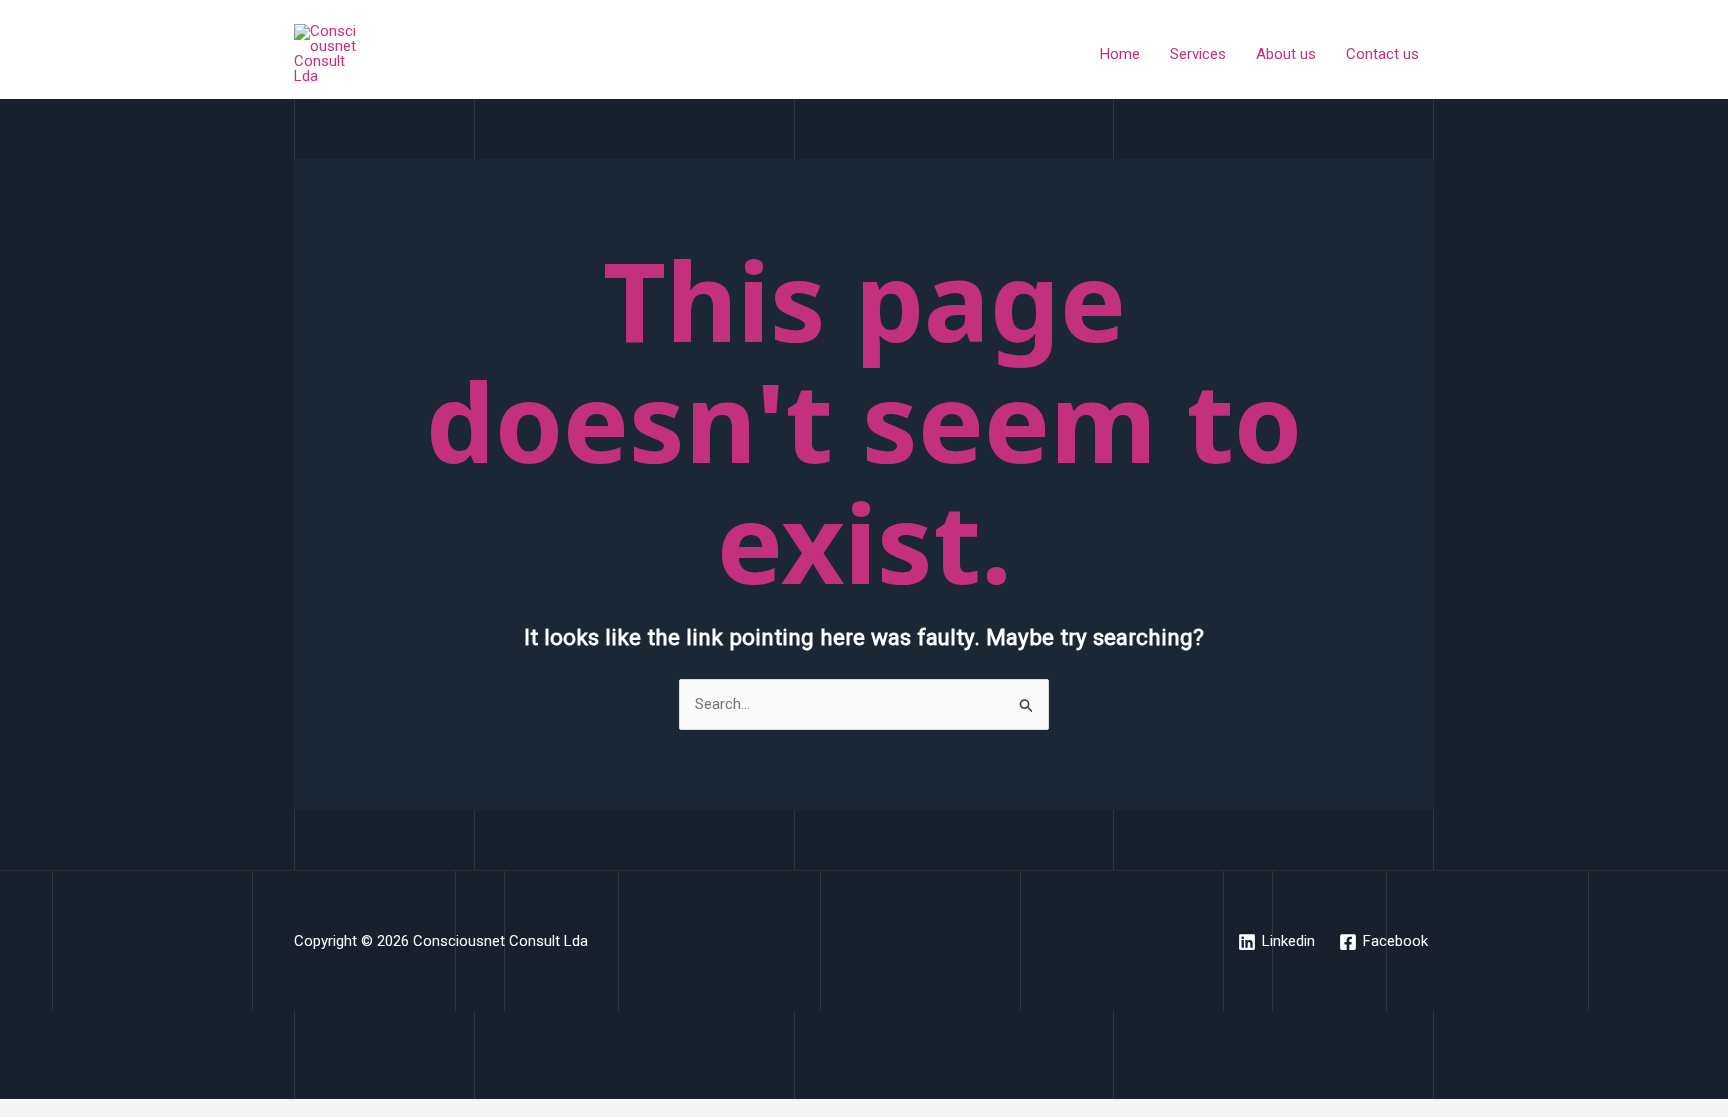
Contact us (1382, 54)
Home (1120, 54)
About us (1286, 54)
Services (1198, 54)
